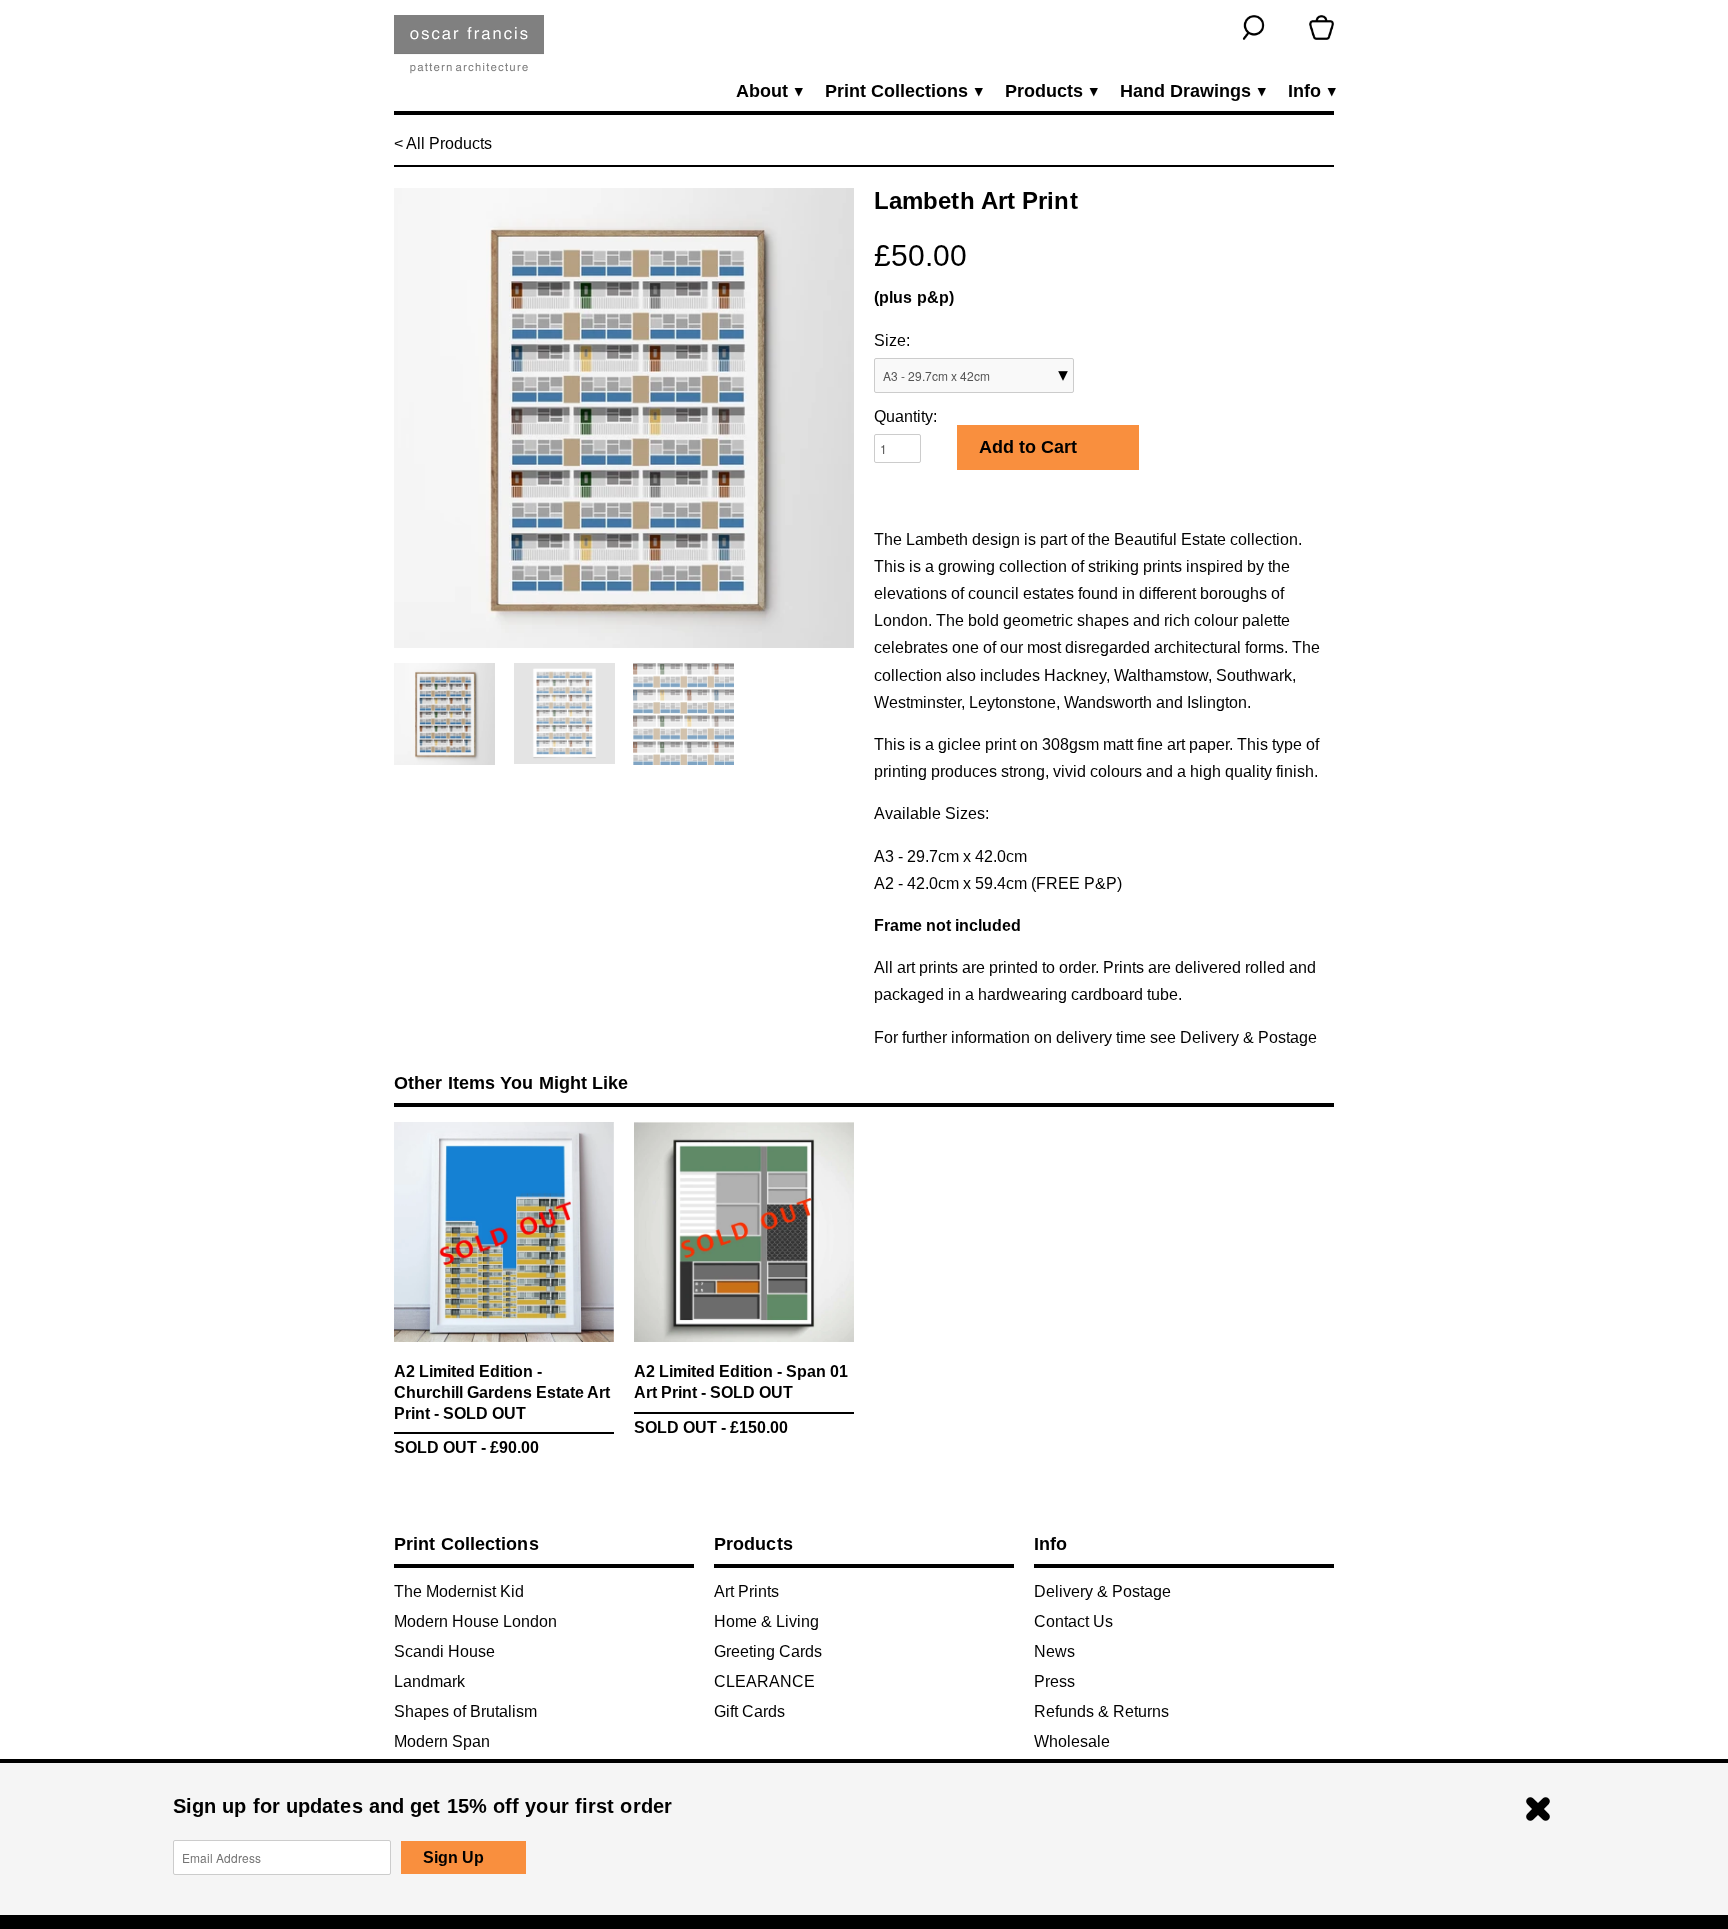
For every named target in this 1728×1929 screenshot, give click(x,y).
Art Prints (746, 1591)
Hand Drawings (1192, 91)
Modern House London (475, 1621)
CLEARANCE (764, 1681)
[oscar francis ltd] (469, 51)
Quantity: (905, 416)
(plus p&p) (914, 297)
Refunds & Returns (1101, 1711)
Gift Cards (749, 1711)
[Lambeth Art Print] (624, 418)
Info (1311, 91)
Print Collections (903, 91)
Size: (892, 340)
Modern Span (442, 1741)
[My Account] (1287, 27)
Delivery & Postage (1248, 1037)
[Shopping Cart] (1321, 27)
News (1054, 1651)
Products (1050, 91)
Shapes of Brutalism (465, 1711)
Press (1054, 1681)
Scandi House (444, 1651)
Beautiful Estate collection (1206, 539)
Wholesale (1072, 1741)
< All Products (443, 143)
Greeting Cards (768, 1651)
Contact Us (1073, 1621)
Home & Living (766, 1621)
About (768, 91)
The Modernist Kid (459, 1591)
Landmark (429, 1681)
